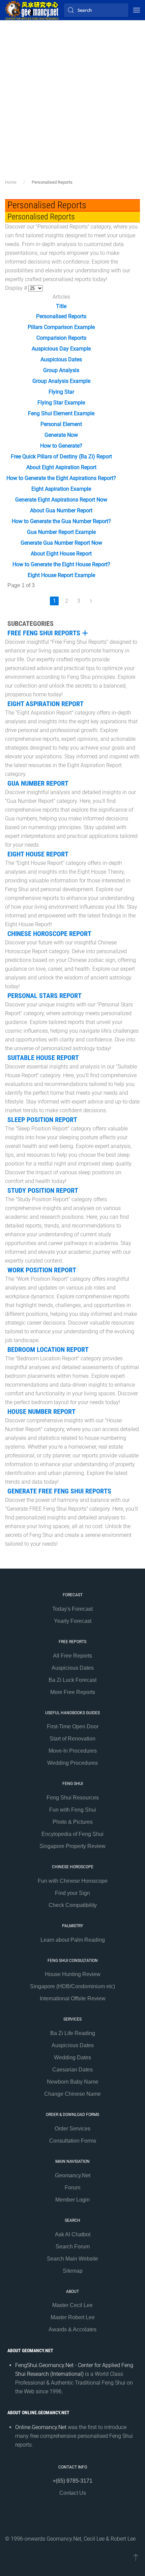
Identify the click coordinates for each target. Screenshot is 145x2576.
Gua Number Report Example (61, 532)
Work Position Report (42, 1270)
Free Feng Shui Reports (44, 633)
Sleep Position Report (42, 1120)
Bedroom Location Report (48, 1350)
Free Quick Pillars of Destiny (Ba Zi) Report (61, 457)
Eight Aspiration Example (61, 489)
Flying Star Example (61, 403)
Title (61, 306)
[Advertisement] (72, 103)
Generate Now (61, 435)
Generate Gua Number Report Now (61, 543)
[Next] (91, 601)
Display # (17, 288)
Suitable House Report (43, 1058)
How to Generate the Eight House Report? (61, 564)
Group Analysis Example (61, 381)
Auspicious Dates (61, 359)
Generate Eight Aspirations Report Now (61, 500)
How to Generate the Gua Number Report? (61, 521)
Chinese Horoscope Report (49, 934)
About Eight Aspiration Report (61, 467)
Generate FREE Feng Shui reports (59, 1491)
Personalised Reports (61, 316)
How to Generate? (61, 446)
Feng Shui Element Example (61, 413)
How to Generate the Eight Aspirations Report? (61, 478)
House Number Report (41, 1412)
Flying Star (61, 392)
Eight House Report (38, 854)
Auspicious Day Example (61, 349)
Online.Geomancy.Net (41, 2427)
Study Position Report (43, 1190)
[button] (137, 10)
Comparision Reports (61, 338)
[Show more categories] (85, 633)
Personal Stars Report (45, 996)
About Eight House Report (61, 554)
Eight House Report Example (61, 575)
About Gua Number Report (61, 510)
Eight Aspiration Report (46, 704)
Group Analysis (61, 370)
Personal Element (61, 424)
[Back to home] (32, 10)
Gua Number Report (38, 783)
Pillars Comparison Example (61, 327)
